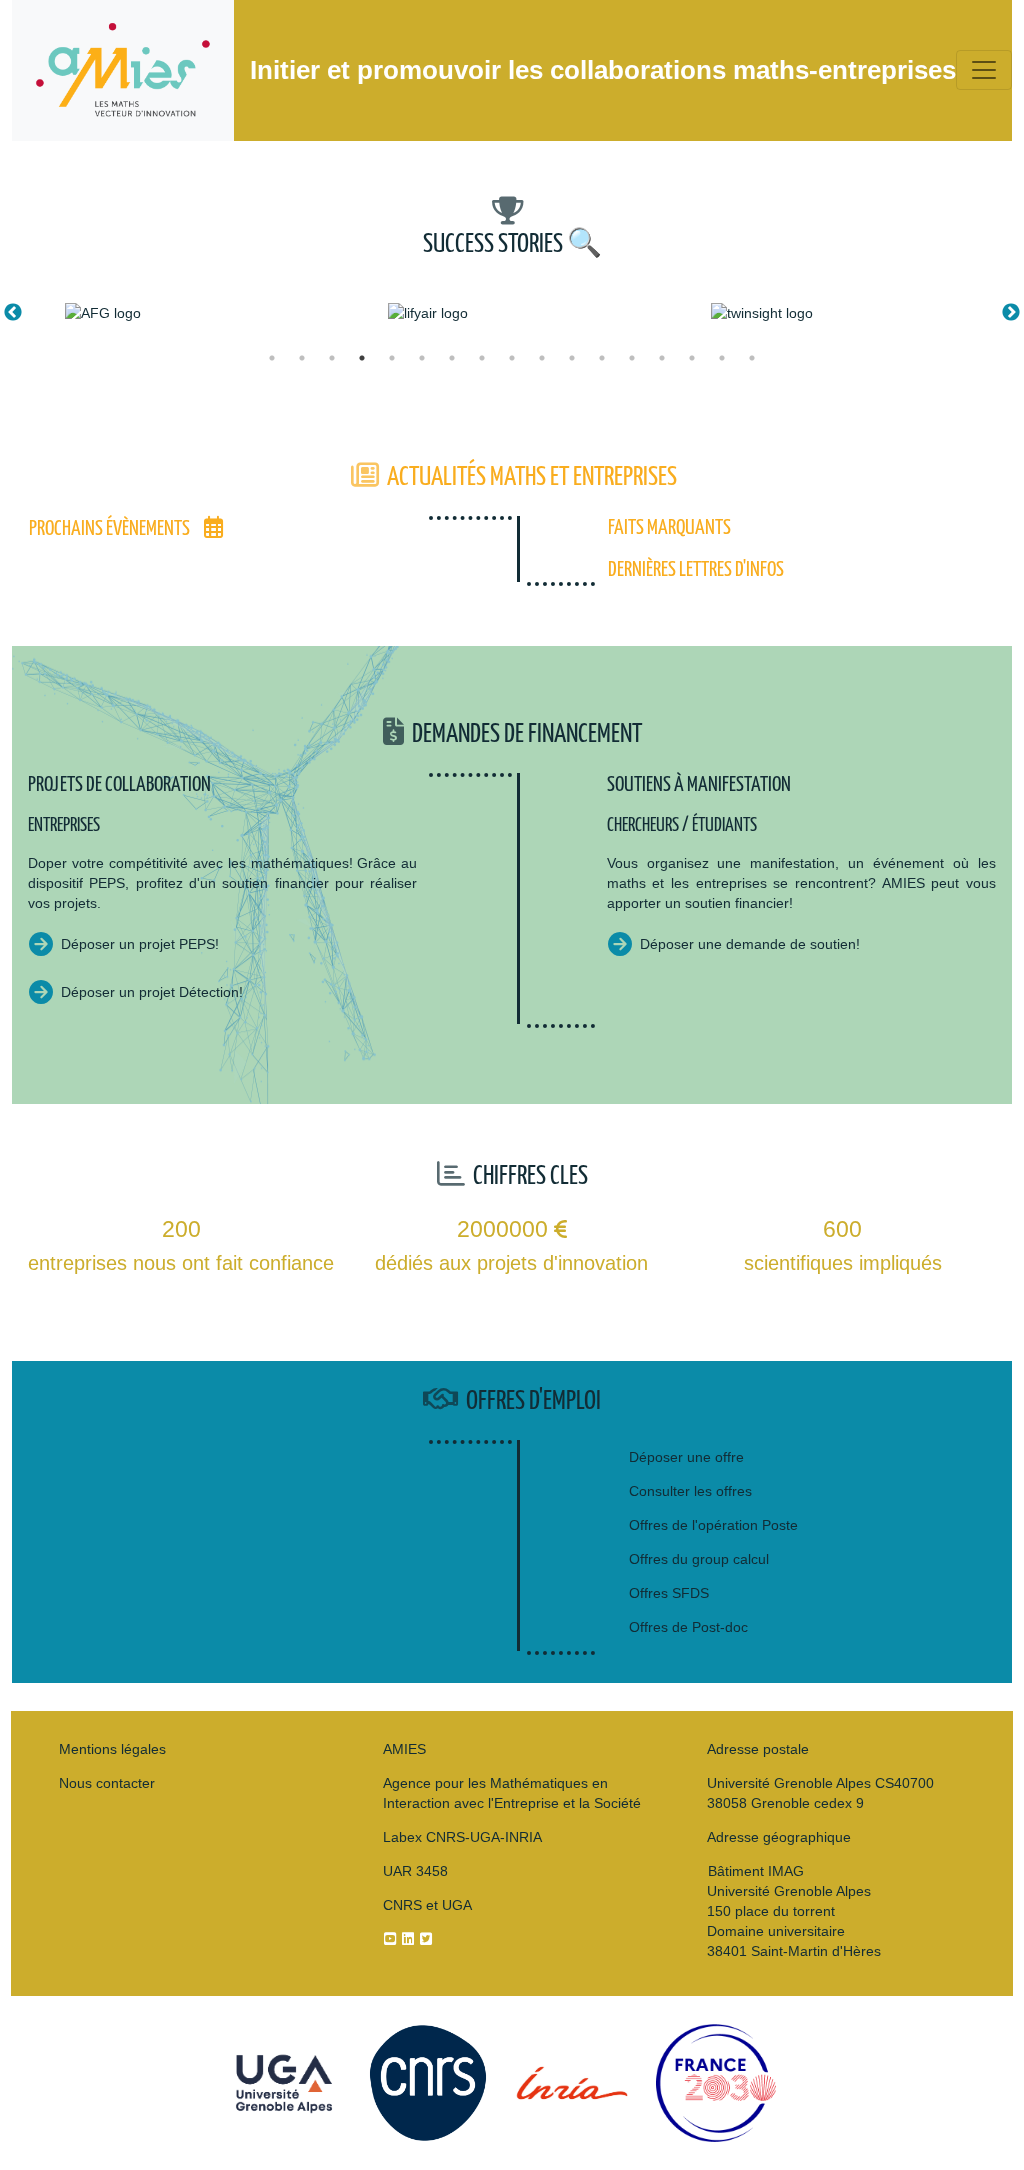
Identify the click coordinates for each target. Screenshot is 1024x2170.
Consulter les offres (690, 1491)
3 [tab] (332, 358)
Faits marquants (669, 528)
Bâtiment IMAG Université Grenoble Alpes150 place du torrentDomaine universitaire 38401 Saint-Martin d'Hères (794, 1911)
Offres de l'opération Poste (713, 1525)
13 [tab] (632, 358)
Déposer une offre (686, 1457)
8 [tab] (482, 358)
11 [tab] (572, 358)
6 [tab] (422, 358)
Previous (13, 313)
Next (1011, 313)
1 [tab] (272, 358)
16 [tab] (722, 358)
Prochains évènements (109, 529)
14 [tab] (662, 358)
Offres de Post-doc (688, 1627)
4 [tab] (362, 358)
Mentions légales (112, 1749)
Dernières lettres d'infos (696, 570)
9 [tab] (512, 358)
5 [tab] (392, 358)
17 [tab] (752, 358)
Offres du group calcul (699, 1559)
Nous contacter (107, 1783)
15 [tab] (692, 358)
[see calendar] (213, 529)
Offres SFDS (669, 1593)
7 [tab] (452, 358)
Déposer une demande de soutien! (750, 944)
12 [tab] (602, 358)
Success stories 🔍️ (512, 244)
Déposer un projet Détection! (152, 992)
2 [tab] (302, 358)
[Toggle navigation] (984, 70)
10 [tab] (542, 358)
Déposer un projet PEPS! (140, 944)
